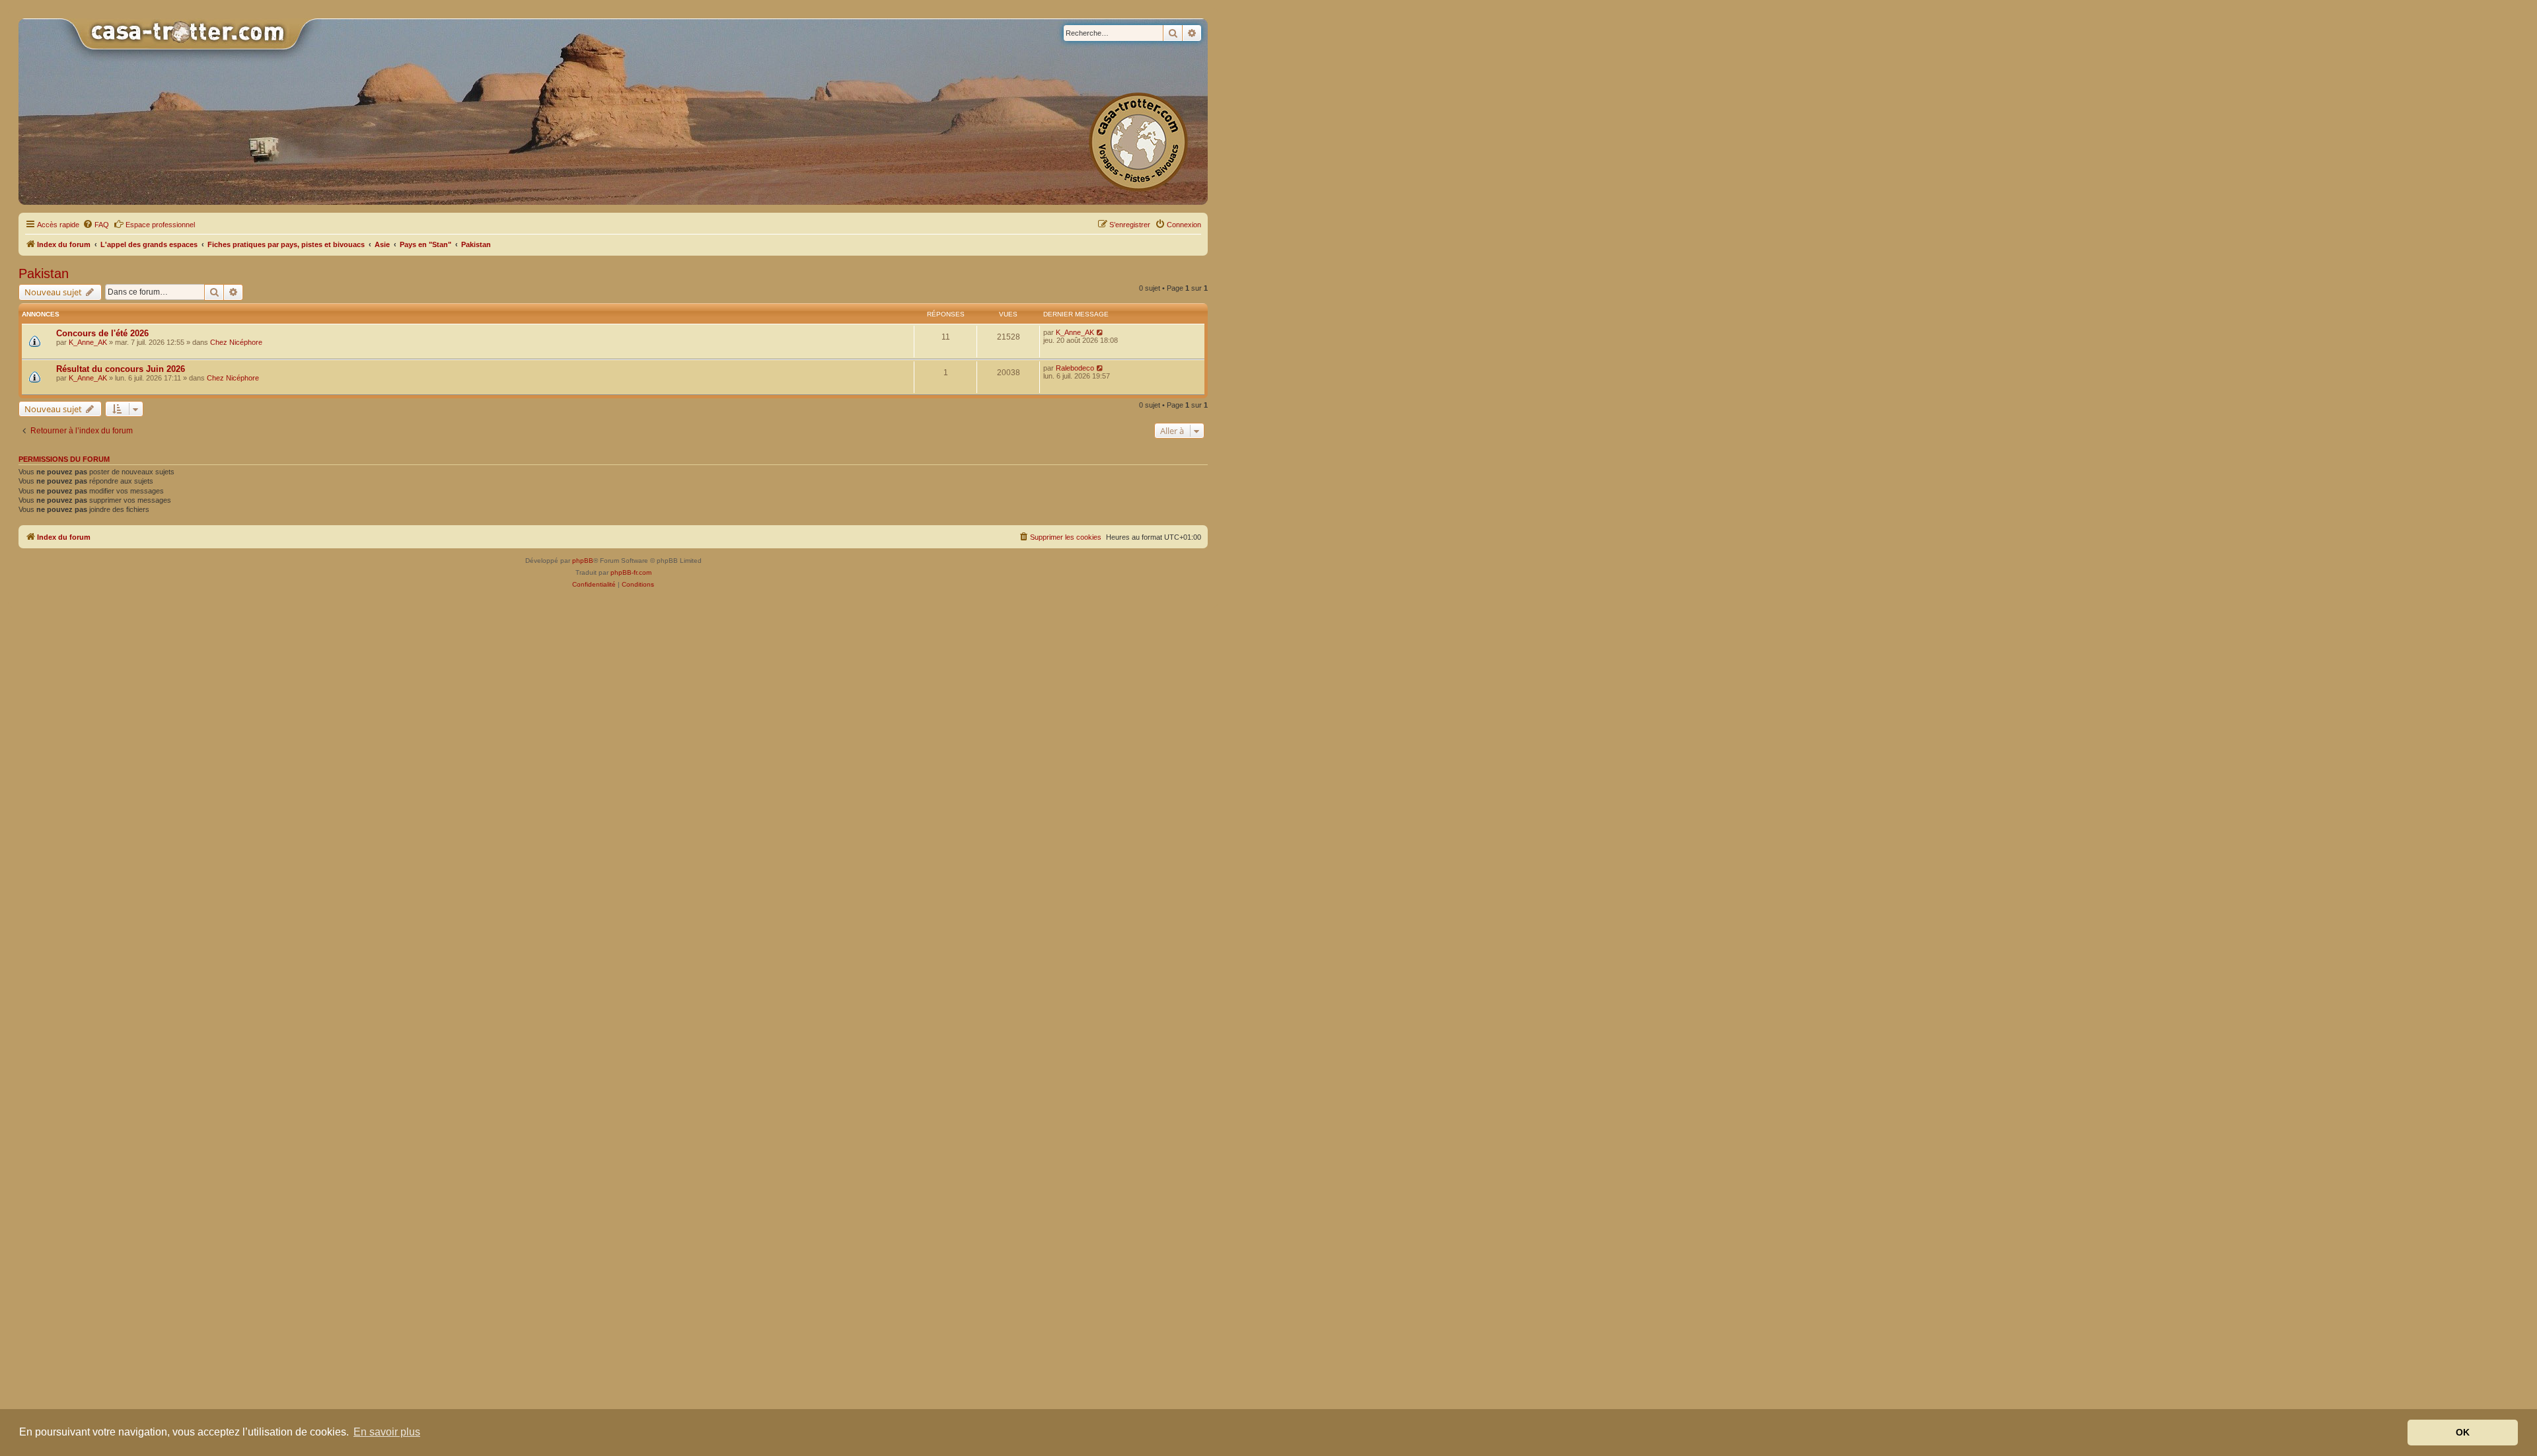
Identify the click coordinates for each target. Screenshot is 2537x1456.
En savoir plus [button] (387, 1432)
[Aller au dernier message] (1100, 332)
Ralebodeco (1075, 368)
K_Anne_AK (88, 342)
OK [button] (2463, 1432)
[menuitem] (96, 225)
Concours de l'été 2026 (102, 333)
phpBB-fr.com (631, 572)
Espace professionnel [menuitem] (160, 225)
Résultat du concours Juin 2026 (121, 369)
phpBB (583, 561)
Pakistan (44, 273)
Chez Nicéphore (236, 342)
